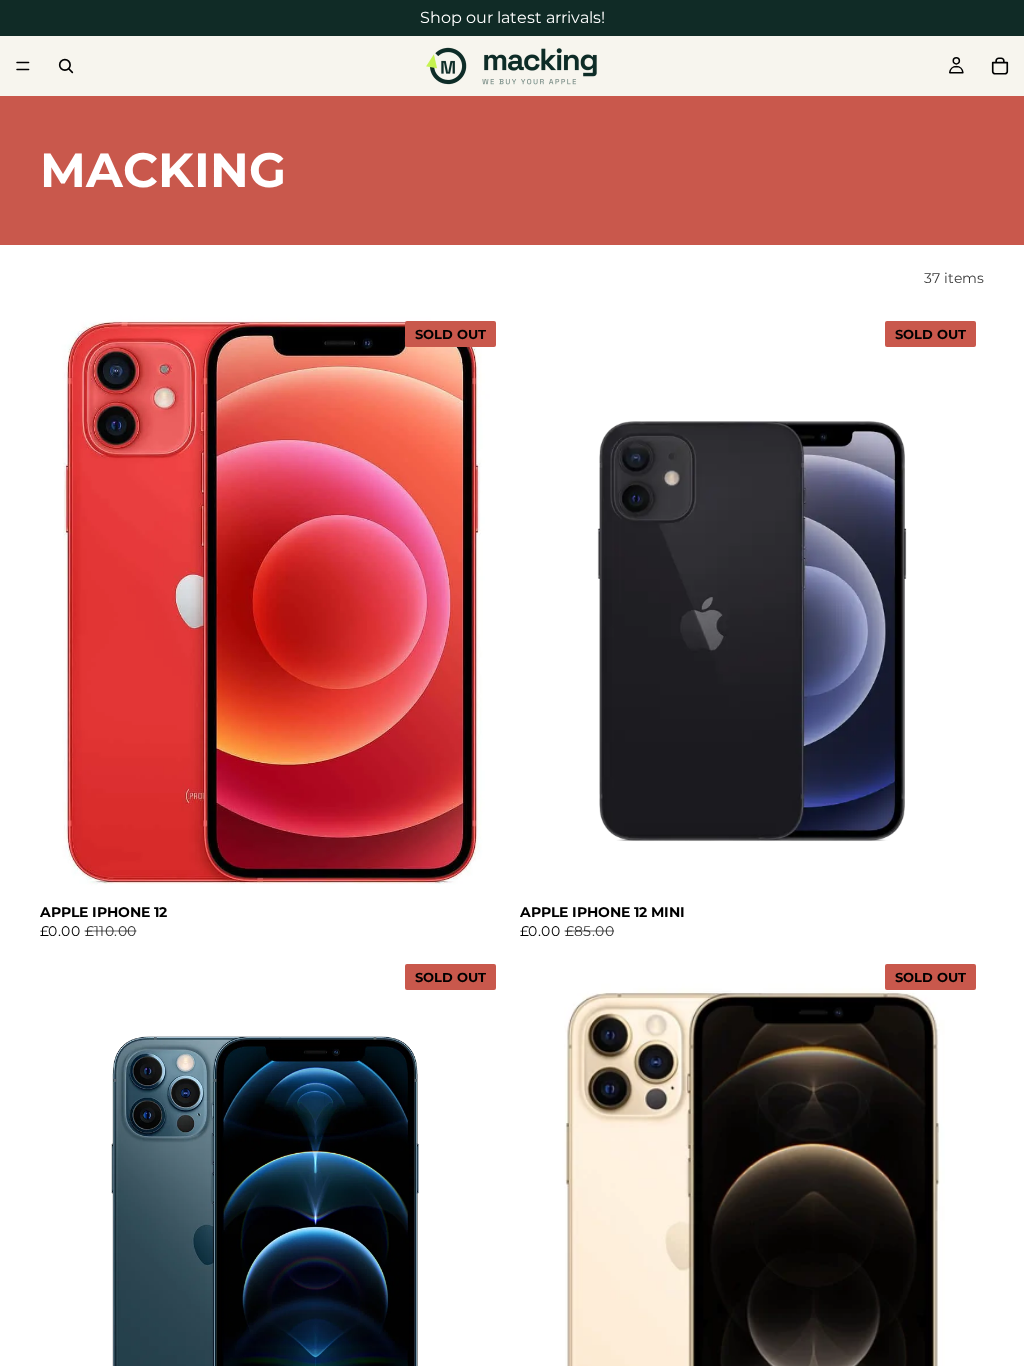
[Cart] (1000, 66)
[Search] (66, 66)
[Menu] (23, 66)
